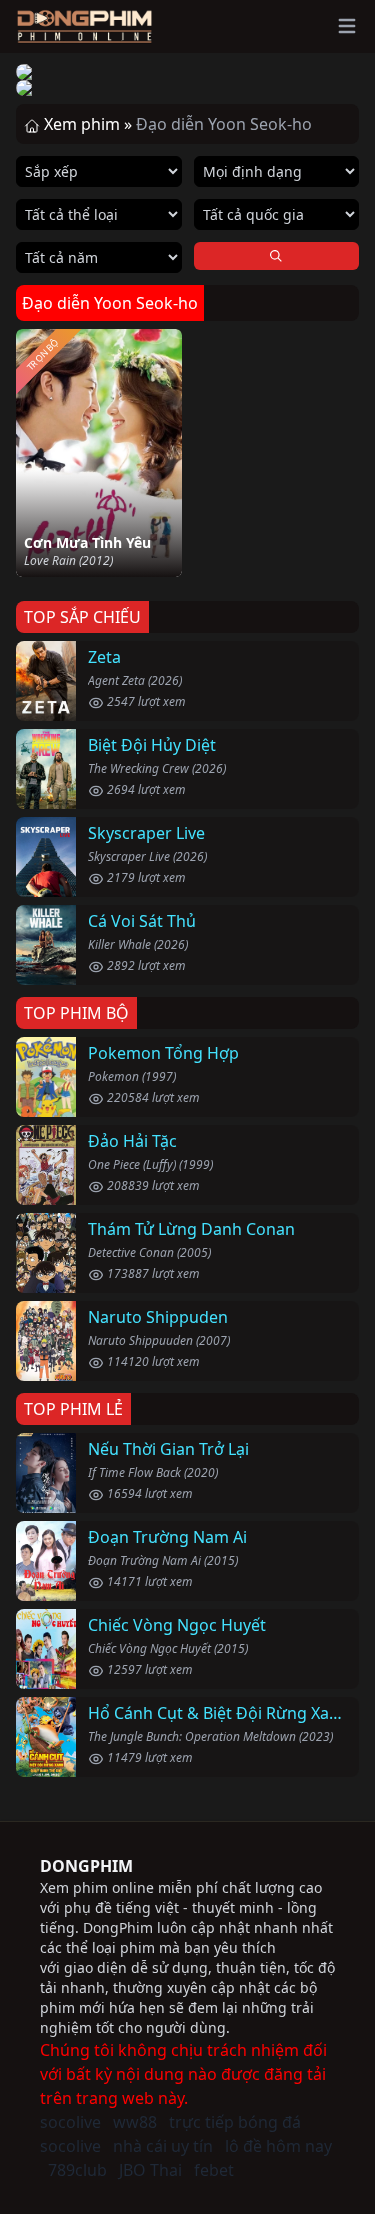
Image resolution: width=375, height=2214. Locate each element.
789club (77, 2170)
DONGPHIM (86, 1866)
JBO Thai (150, 2170)
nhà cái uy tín (163, 2146)
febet (214, 2170)
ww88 (135, 2122)
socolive (70, 2122)
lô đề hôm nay (278, 2146)
